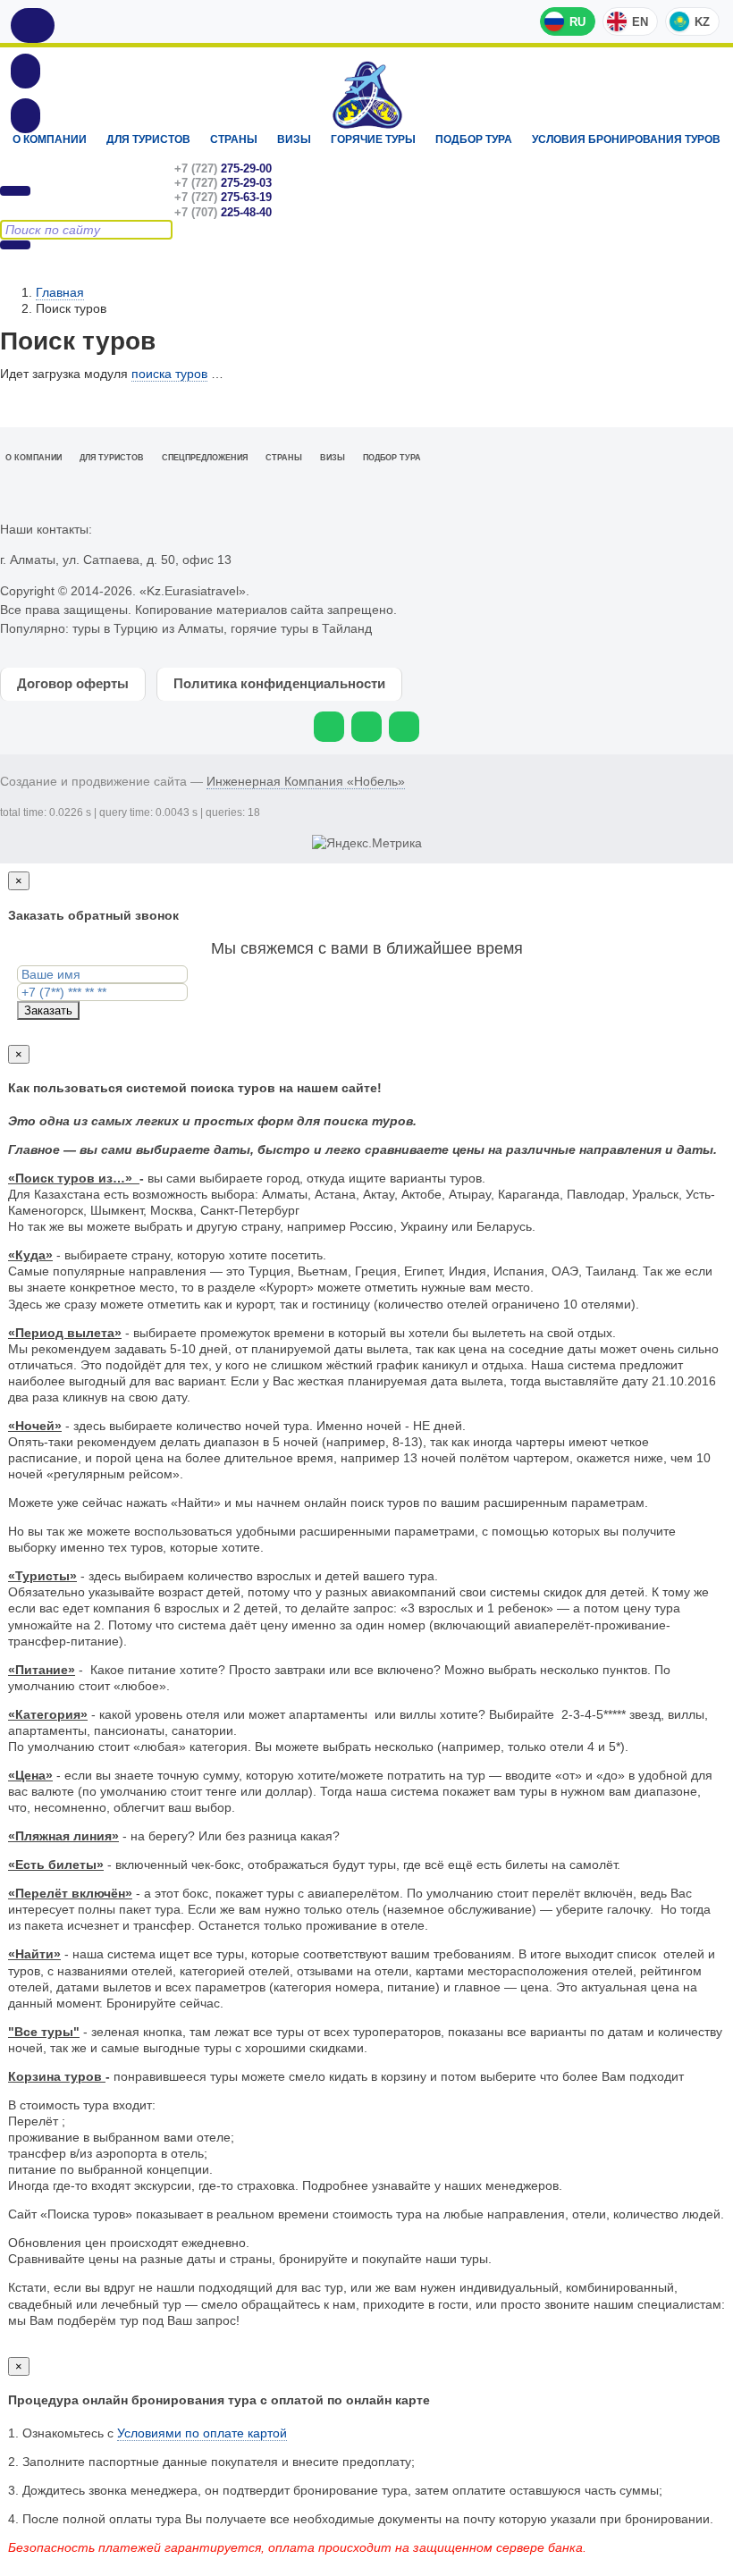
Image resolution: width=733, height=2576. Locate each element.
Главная (60, 292)
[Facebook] (404, 727)
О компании (50, 139)
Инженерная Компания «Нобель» (306, 781)
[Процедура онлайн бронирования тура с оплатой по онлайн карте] (25, 71)
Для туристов (148, 139)
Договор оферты (73, 683)
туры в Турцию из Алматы (148, 628)
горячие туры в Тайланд (301, 628)
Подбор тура (474, 139)
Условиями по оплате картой (202, 2433)
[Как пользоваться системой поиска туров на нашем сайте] (33, 25)
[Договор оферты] (25, 115)
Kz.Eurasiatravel (367, 95)
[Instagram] (366, 727)
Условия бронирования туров (626, 139)
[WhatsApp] (329, 727)
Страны (234, 139)
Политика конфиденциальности (279, 683)
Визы (294, 139)
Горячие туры (373, 139)
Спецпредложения (205, 458)
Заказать (48, 1010)
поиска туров (169, 374)
